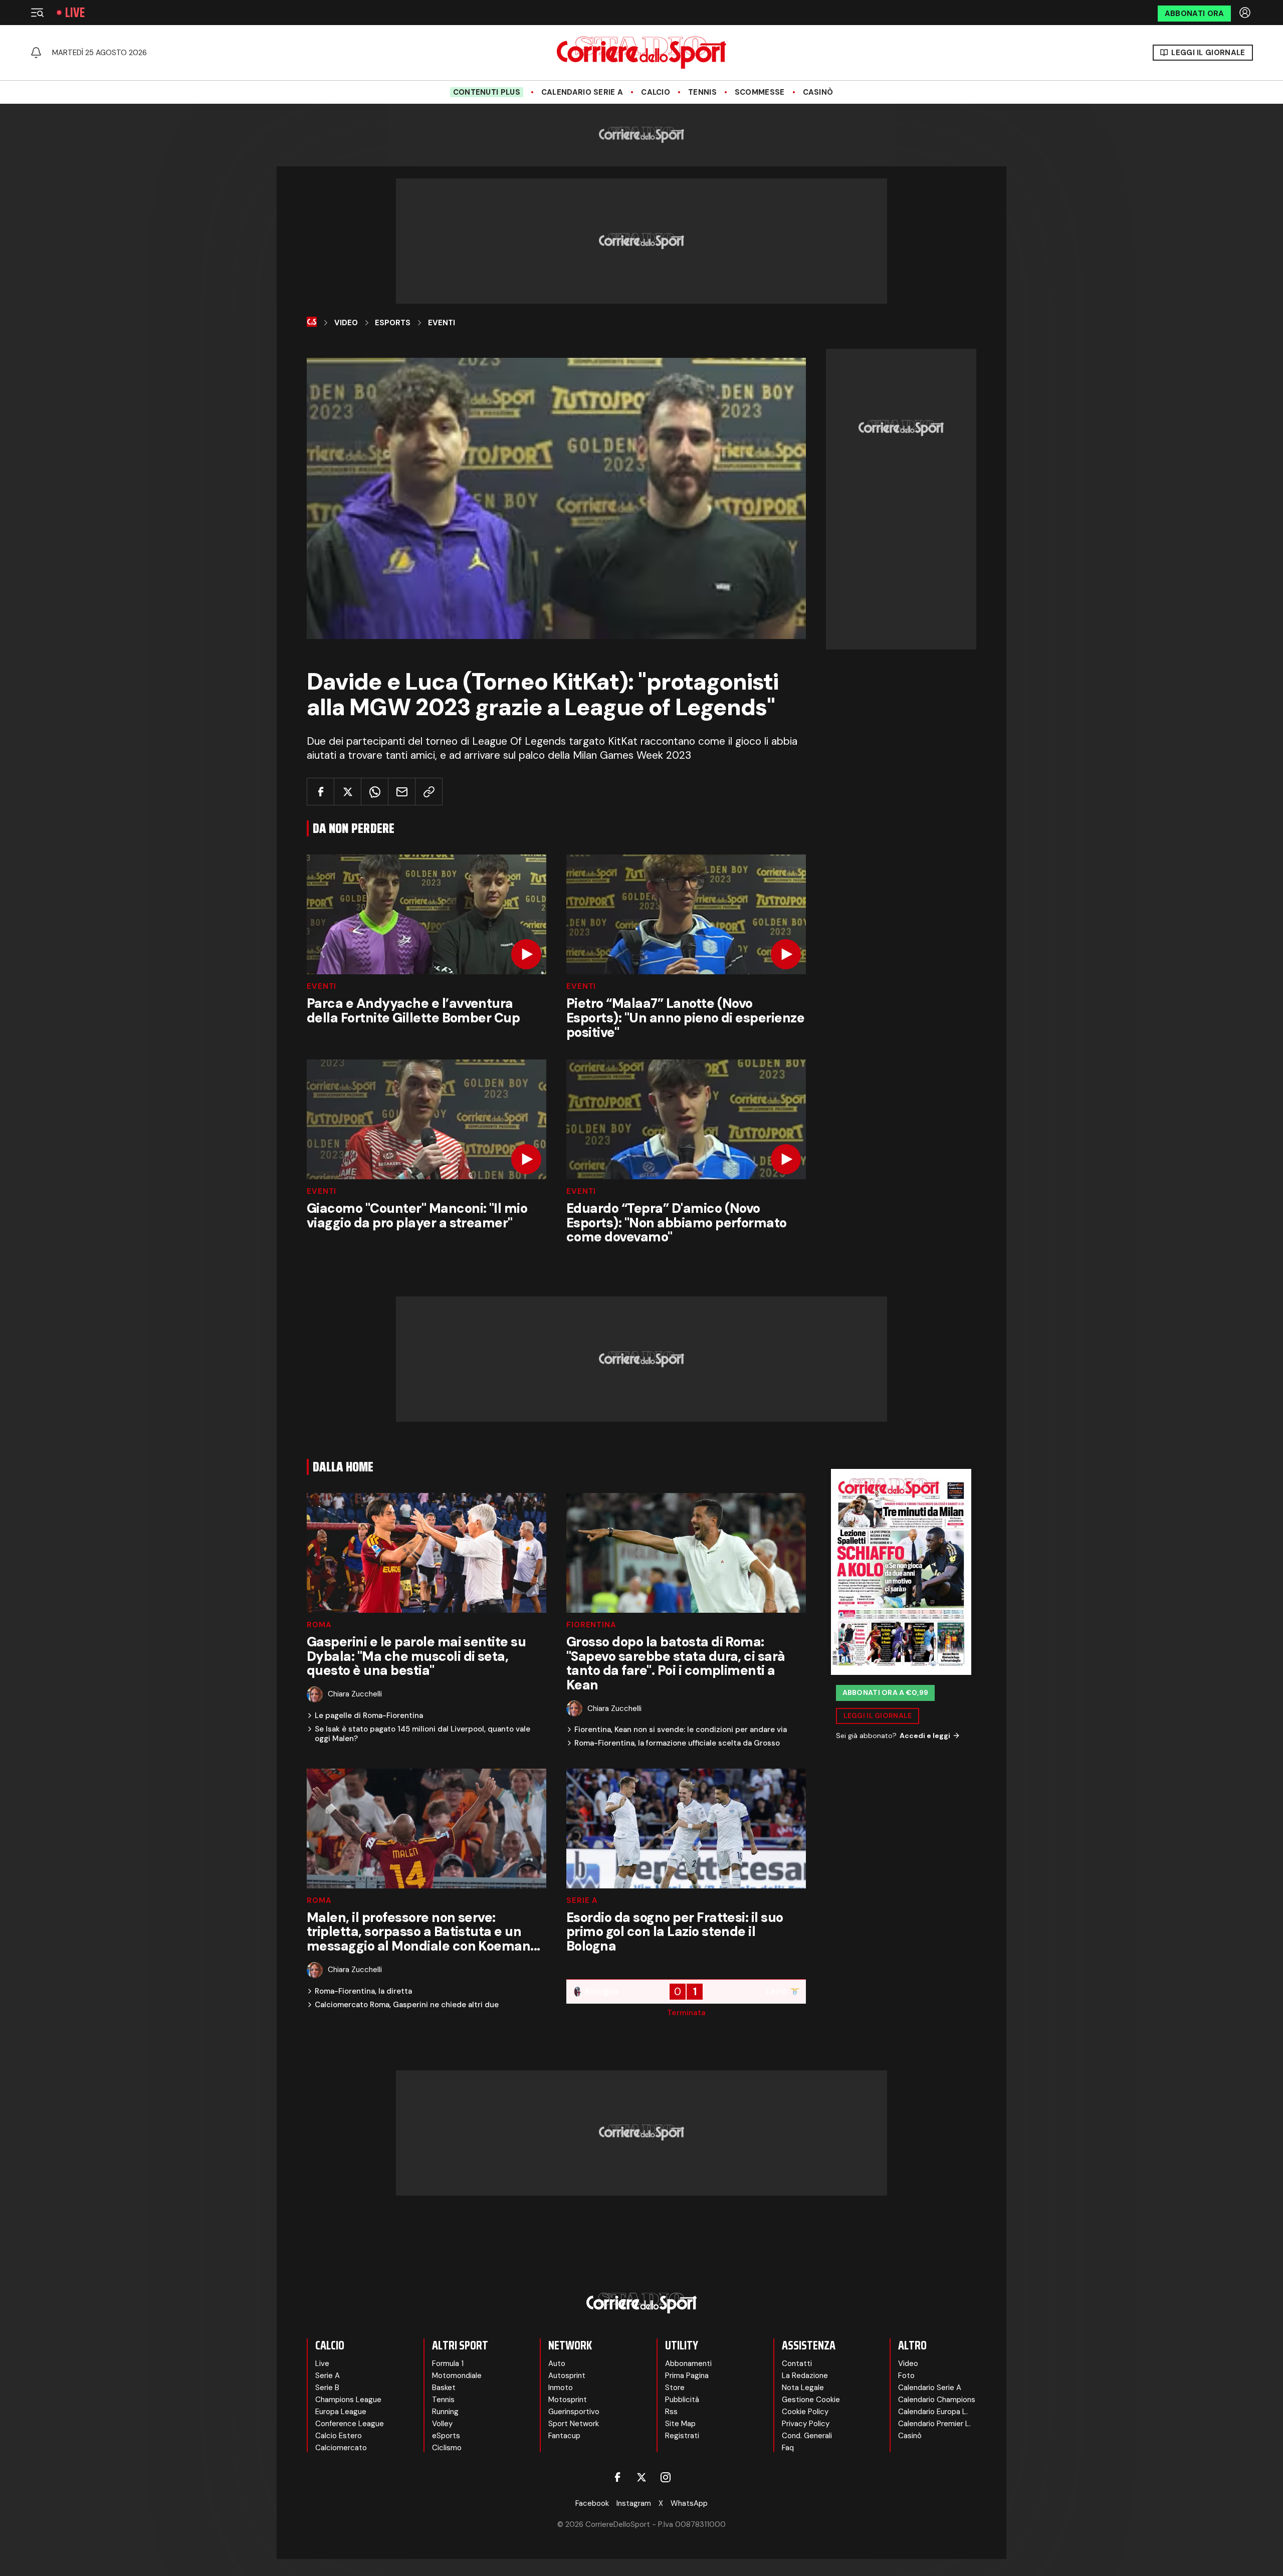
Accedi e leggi (925, 1736)
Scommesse (760, 92)
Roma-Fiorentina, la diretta (363, 1991)
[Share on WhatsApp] (375, 792)
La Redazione (805, 2376)
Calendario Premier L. (934, 2424)
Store (675, 2388)
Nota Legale (803, 2388)
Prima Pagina (687, 2376)
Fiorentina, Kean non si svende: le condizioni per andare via (681, 1730)
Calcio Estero (339, 2436)
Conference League (350, 2424)
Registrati (682, 2436)
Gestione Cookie (811, 2400)
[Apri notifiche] (36, 53)
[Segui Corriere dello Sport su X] (641, 2477)
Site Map (680, 2424)
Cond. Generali (807, 2436)
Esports (393, 323)
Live (75, 13)
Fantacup (564, 2436)
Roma (319, 1625)
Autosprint (567, 2376)
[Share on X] (348, 792)
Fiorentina (591, 1625)
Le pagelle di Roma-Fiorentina (369, 1716)
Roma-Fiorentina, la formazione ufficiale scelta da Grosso (677, 1743)
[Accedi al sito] (1246, 13)
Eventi (442, 323)
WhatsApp (689, 2503)
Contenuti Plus (487, 92)
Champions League (348, 2400)
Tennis (702, 92)
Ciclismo (447, 2448)
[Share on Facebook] (320, 792)
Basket (444, 2388)
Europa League (341, 2412)
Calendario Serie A (582, 92)
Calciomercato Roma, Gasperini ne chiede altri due (407, 2005)
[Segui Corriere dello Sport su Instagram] (666, 2477)
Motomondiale (457, 2376)
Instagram (634, 2503)
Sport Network (574, 2424)
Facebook (592, 2503)
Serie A (582, 1901)
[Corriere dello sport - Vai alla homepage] (641, 53)
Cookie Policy (805, 2412)
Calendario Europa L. (933, 2412)
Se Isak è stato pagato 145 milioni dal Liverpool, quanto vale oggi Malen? (422, 1734)
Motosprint (568, 2400)
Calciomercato (341, 2448)
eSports (446, 2436)
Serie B (327, 2388)
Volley (442, 2424)
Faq (788, 2448)
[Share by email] (402, 792)
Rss (671, 2412)
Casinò (818, 92)
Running (445, 2412)
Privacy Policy (806, 2424)
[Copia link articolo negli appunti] (429, 792)
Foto (906, 2376)
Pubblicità (682, 2400)
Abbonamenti (688, 2364)
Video (346, 323)
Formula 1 (448, 2364)
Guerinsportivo (574, 2412)
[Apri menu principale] (37, 13)
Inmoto (561, 2388)
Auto (557, 2364)
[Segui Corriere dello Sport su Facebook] (617, 2477)
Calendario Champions (937, 2400)
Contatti (797, 2364)
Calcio (656, 92)
